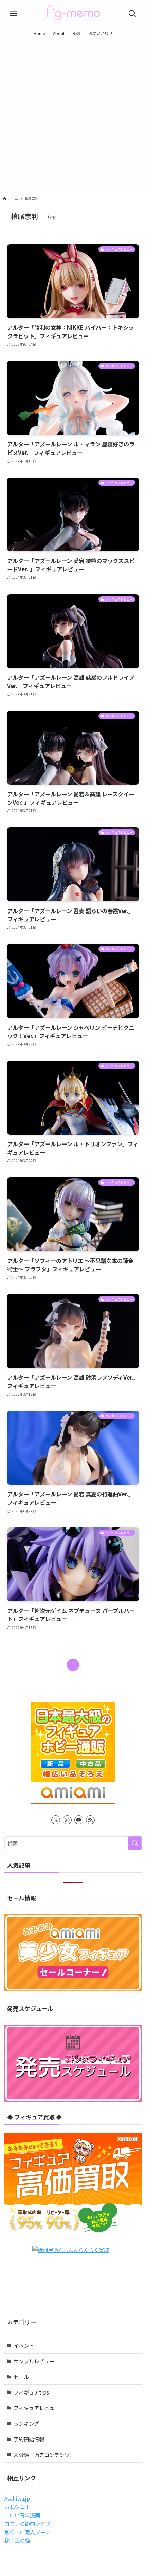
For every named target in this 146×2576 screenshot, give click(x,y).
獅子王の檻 (17, 2540)
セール (21, 2377)
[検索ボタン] (132, 14)
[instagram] (67, 1820)
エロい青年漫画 (22, 2515)
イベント (24, 2345)
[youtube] (79, 1820)
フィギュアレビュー (36, 2408)
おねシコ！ (17, 2507)
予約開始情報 (29, 2439)
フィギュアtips (31, 2392)
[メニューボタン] (14, 14)
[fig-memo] (73, 14)
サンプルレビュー (34, 2361)
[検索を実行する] (135, 1843)
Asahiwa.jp (17, 2498)
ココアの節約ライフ (27, 2523)
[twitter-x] (56, 1820)
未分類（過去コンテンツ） (44, 2455)
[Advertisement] (73, 116)
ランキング (26, 2423)
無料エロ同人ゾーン (27, 2532)
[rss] (90, 1820)
